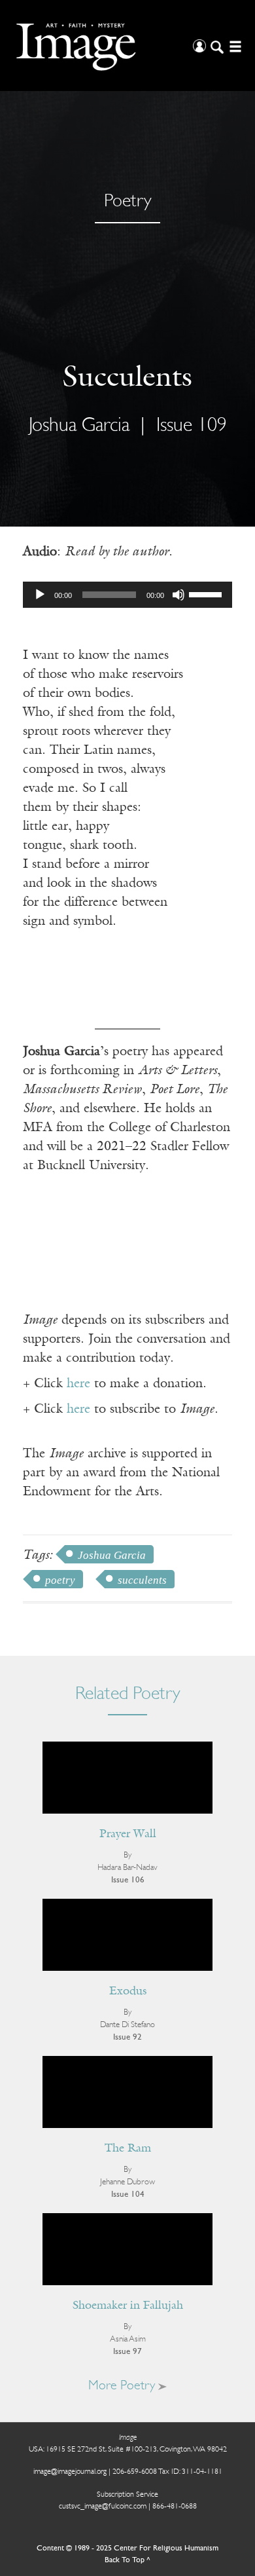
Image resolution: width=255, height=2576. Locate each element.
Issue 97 (127, 2352)
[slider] (207, 593)
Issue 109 (192, 426)
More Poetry (123, 2386)
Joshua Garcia (112, 1555)
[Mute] (178, 595)
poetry (60, 1580)
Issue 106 (128, 1880)
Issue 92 (127, 2037)
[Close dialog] (231, 2405)
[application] (127, 595)
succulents (142, 1580)
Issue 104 (128, 2194)
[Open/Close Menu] (234, 46)
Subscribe (50, 2536)
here (78, 1384)
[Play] (40, 595)
